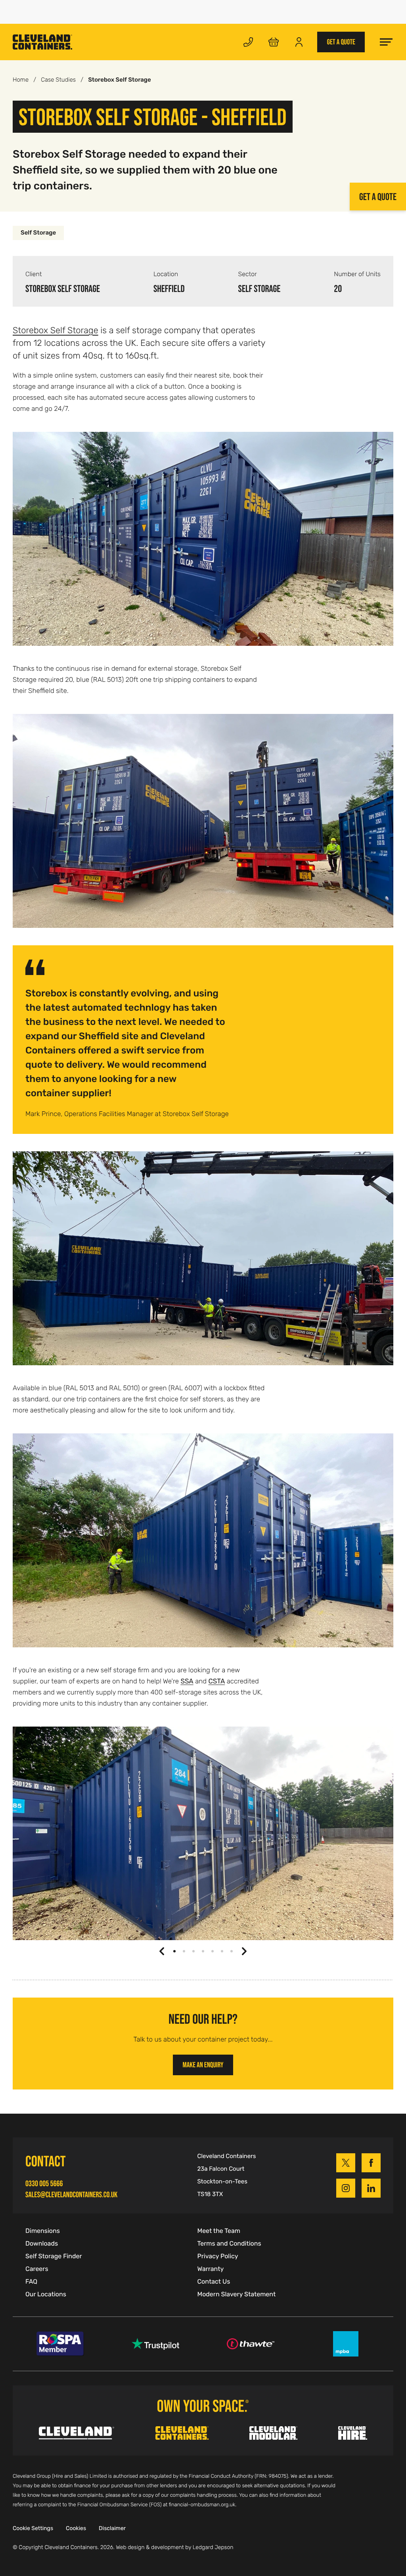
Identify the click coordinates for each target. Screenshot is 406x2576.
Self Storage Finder (54, 2256)
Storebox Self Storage (56, 330)
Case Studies (58, 80)
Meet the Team (219, 2231)
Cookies (76, 2528)
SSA (187, 1681)
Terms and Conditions (229, 2244)
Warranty (210, 2269)
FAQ (31, 2282)
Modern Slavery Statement (236, 2294)
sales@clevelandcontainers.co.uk (71, 2194)
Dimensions (43, 2231)
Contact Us (214, 2282)
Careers (37, 2269)
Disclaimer (112, 2528)
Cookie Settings (33, 2528)
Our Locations (46, 2294)
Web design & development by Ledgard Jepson (174, 2547)
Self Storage (38, 233)
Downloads (42, 2244)
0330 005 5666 (44, 2183)
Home (21, 80)
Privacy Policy (217, 2256)
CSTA (217, 1681)
